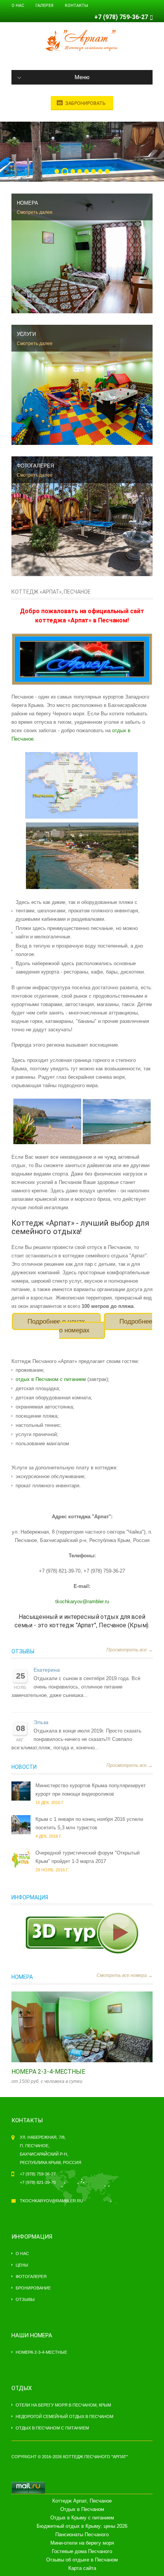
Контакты (76, 6)
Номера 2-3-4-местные (48, 2072)
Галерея (44, 6)
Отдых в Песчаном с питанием (52, 2428)
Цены (22, 2265)
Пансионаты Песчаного (82, 2534)
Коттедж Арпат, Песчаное (82, 2501)
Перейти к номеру (74, 2027)
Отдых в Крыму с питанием (82, 2518)
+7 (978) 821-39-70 (38, 2182)
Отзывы (23, 1651)
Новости (24, 1767)
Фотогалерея (31, 2276)
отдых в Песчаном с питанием (51, 1379)
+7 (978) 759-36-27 (121, 17)
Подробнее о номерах (106, 1326)
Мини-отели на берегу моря (82, 2543)
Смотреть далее (35, 212)
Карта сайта (82, 2568)
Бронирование (33, 2288)
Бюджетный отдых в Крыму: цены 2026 (82, 2526)
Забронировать (85, 103)
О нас (18, 6)
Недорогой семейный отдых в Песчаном (64, 2416)
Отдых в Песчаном (82, 2509)
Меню (82, 77)
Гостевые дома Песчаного (82, 2551)
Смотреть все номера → (125, 1975)
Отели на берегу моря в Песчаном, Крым (63, 2405)
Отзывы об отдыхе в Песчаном (82, 2560)
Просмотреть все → (129, 1650)
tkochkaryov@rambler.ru (82, 1601)
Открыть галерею (90, 2027)
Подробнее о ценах (56, 1321)
